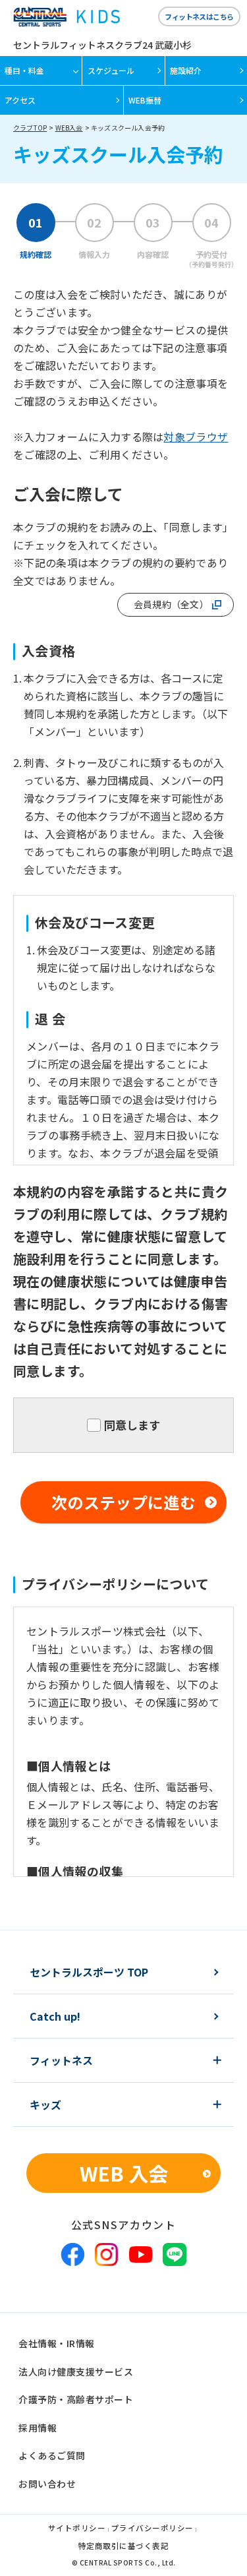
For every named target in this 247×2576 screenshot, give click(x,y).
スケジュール (111, 70)
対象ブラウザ (196, 437)
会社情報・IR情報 (57, 2343)
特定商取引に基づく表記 (124, 2547)
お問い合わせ (47, 2484)
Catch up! (55, 2016)
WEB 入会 (124, 2173)
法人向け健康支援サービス (76, 2372)
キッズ (45, 2104)
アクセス (20, 100)
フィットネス (61, 2060)
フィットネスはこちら (199, 16)
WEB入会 (69, 128)
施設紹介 (186, 70)
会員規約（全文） (171, 604)
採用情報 (38, 2428)
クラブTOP (30, 128)
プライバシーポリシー (152, 2529)
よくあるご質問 (52, 2455)
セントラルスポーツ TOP (89, 1972)
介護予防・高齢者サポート (76, 2399)
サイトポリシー (77, 2529)
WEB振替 (145, 100)
